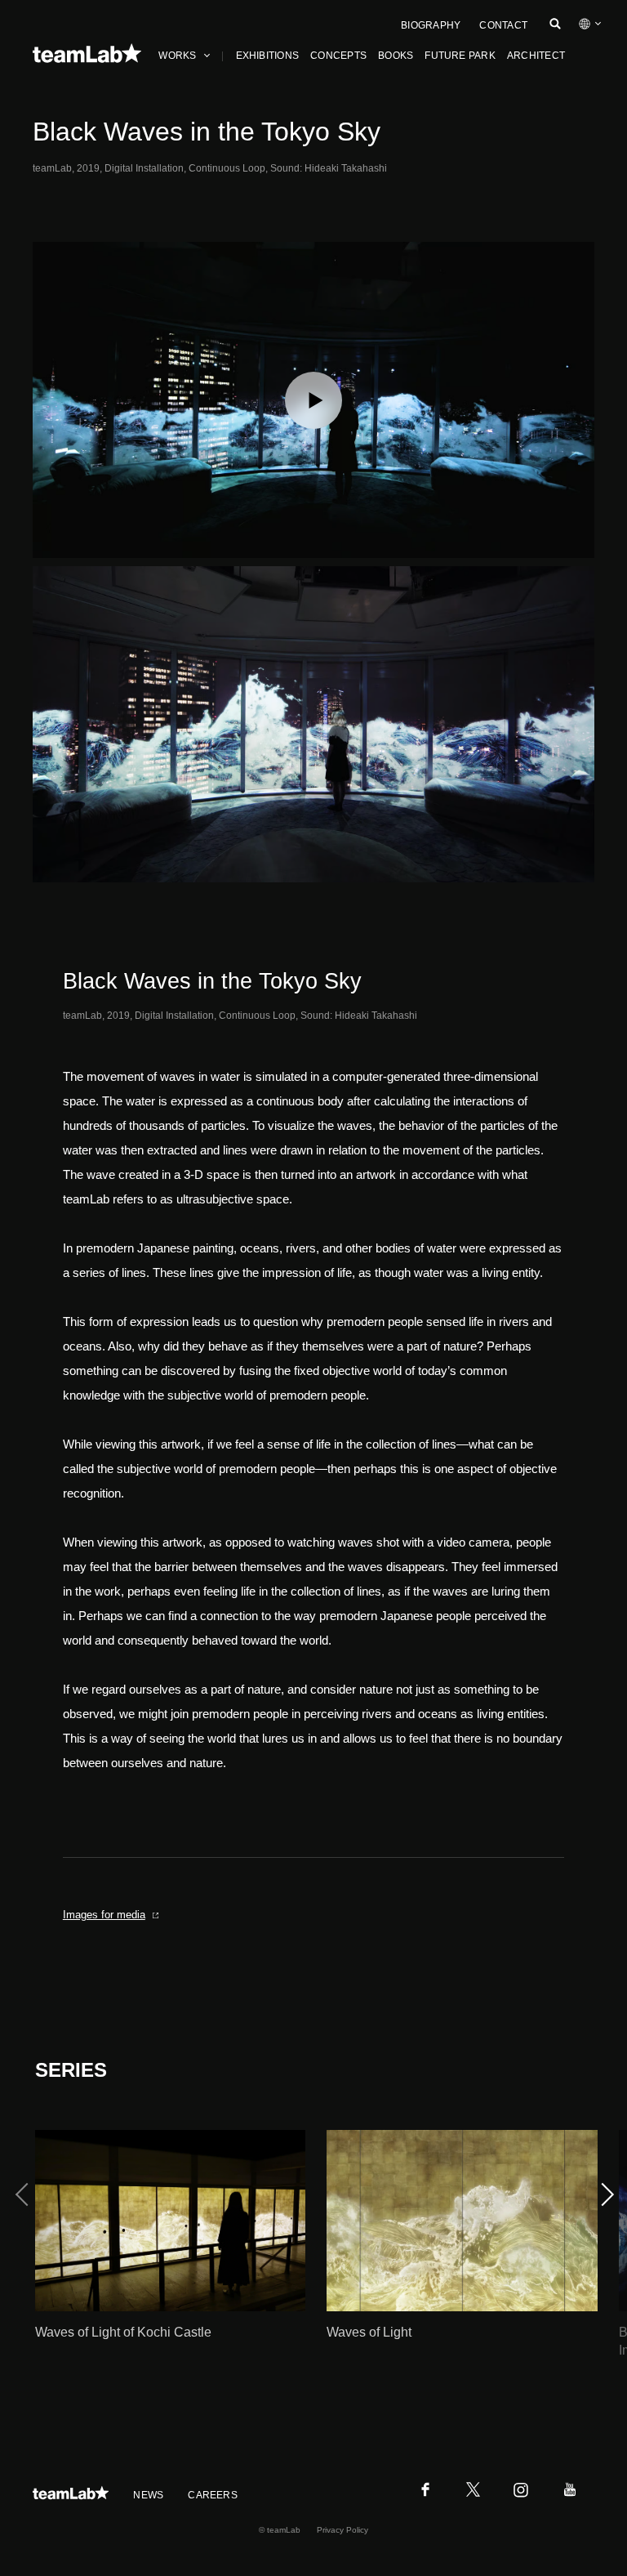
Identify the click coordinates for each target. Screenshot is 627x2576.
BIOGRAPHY (431, 25)
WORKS (177, 56)
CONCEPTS (338, 56)
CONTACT (503, 25)
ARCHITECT (536, 56)
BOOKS (396, 56)
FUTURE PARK (460, 56)
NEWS (148, 2495)
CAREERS (213, 2495)
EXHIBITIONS (268, 56)
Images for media (104, 1915)
